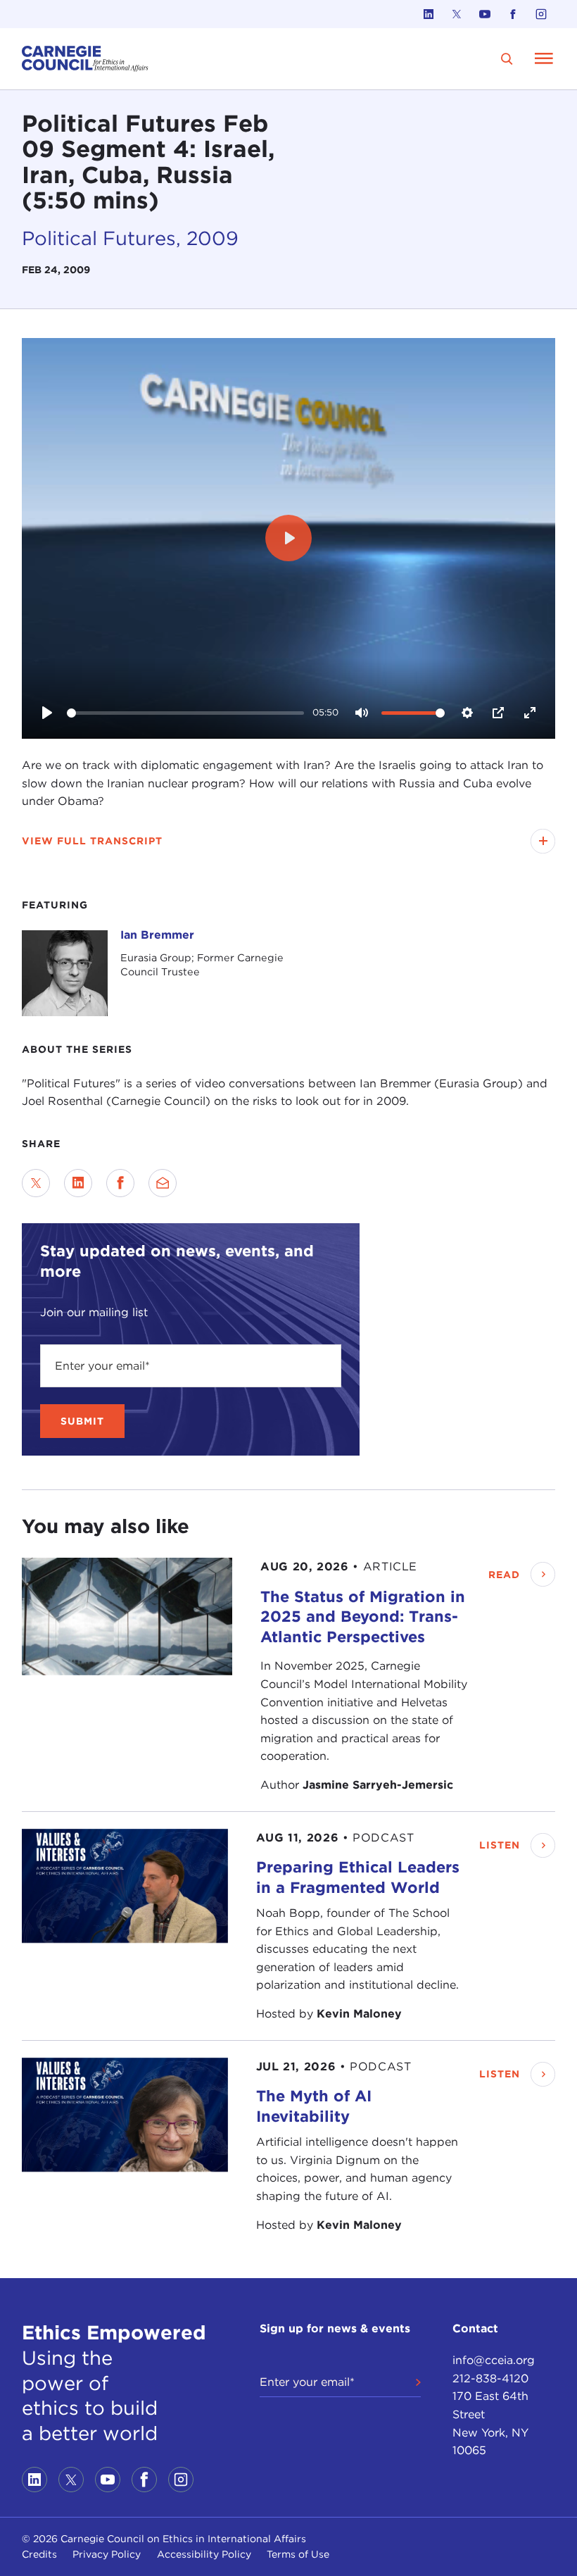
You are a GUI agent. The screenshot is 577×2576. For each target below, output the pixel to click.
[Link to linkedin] (429, 14)
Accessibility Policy (204, 2554)
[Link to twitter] (457, 14)
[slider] (185, 713)
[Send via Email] (163, 1183)
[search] (507, 59)
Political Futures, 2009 (130, 238)
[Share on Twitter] (36, 1183)
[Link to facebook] (513, 14)
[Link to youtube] (485, 14)
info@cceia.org (494, 2360)
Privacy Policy (107, 2554)
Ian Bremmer (157, 935)
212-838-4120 (490, 2378)
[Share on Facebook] (120, 1183)
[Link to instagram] (541, 14)
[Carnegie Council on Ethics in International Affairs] (85, 59)
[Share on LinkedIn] (78, 1183)
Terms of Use (298, 2554)
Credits (39, 2554)
